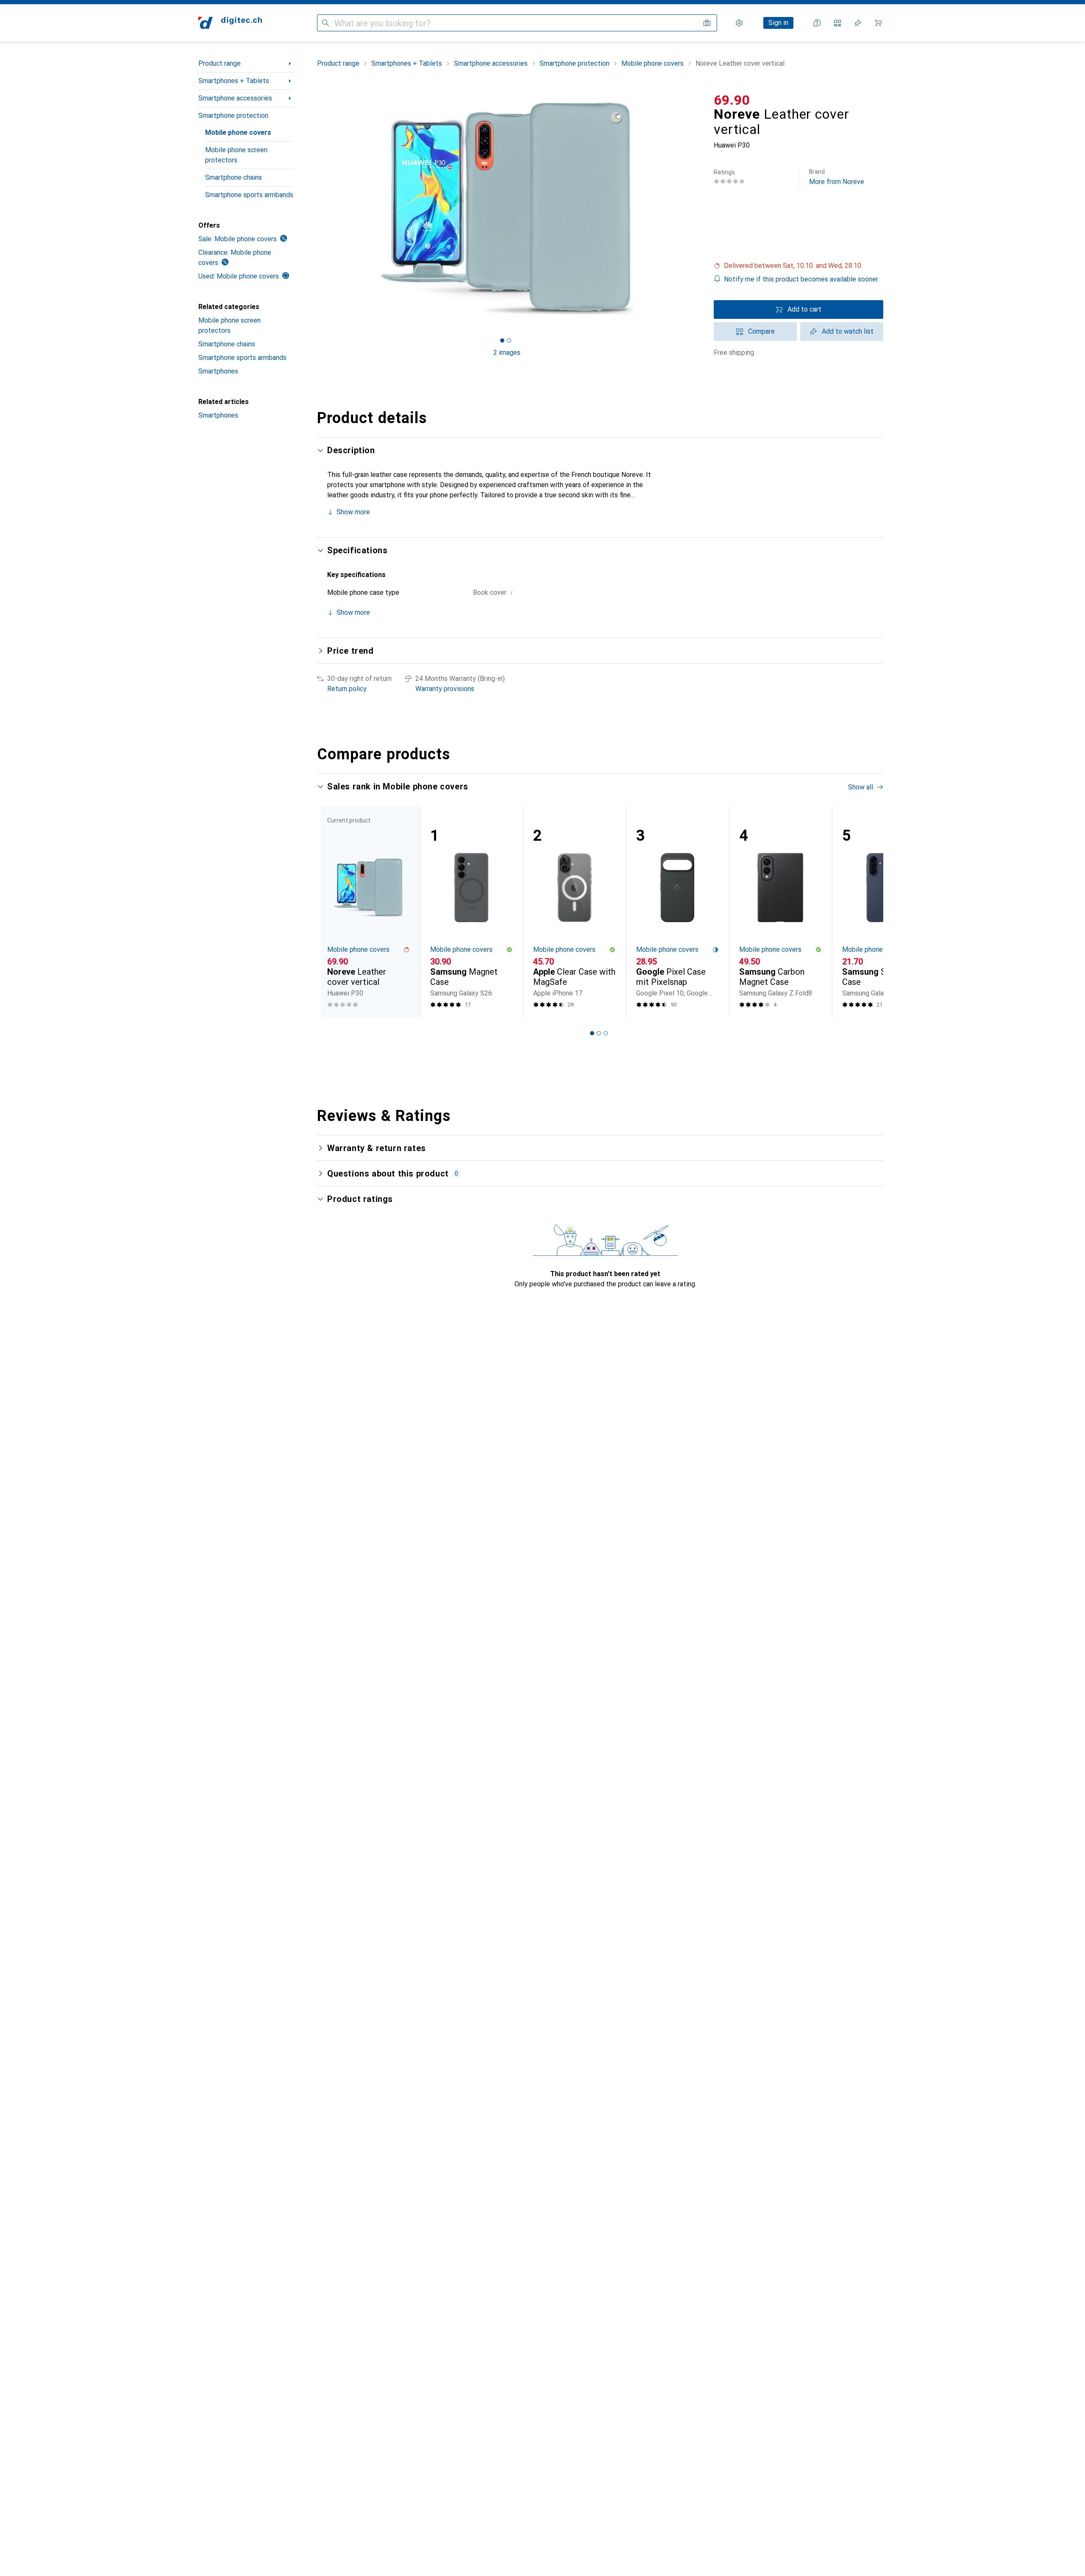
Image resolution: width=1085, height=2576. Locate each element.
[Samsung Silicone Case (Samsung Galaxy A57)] (883, 912)
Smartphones (218, 371)
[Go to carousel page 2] (599, 1033)
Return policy (347, 689)
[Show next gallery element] (698, 209)
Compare (761, 331)
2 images (507, 353)
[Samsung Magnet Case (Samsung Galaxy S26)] (472, 912)
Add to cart (804, 309)
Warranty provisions (445, 689)
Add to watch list (848, 331)
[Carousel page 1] (502, 340)
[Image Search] (707, 23)
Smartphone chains (234, 177)
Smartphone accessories (235, 98)
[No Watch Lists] (858, 23)
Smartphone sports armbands (249, 195)
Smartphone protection (233, 116)
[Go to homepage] (230, 23)
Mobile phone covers (238, 132)
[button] (798, 266)
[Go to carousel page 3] (606, 1033)
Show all (861, 787)
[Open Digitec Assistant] (817, 23)
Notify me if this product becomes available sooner (801, 279)
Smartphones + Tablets (234, 81)
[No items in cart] (878, 23)
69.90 (732, 100)
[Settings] (739, 23)
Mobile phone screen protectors (236, 155)
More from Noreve (837, 177)
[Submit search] (325, 23)
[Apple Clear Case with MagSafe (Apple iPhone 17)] (574, 912)
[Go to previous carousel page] (332, 912)
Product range (220, 63)
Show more (353, 512)
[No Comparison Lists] (837, 23)
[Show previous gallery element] (315, 209)
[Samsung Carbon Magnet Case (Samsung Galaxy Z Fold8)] (780, 912)
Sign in (778, 23)
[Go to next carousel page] (868, 912)
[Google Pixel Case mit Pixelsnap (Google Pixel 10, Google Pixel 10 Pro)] (677, 912)
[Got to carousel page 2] (509, 340)
